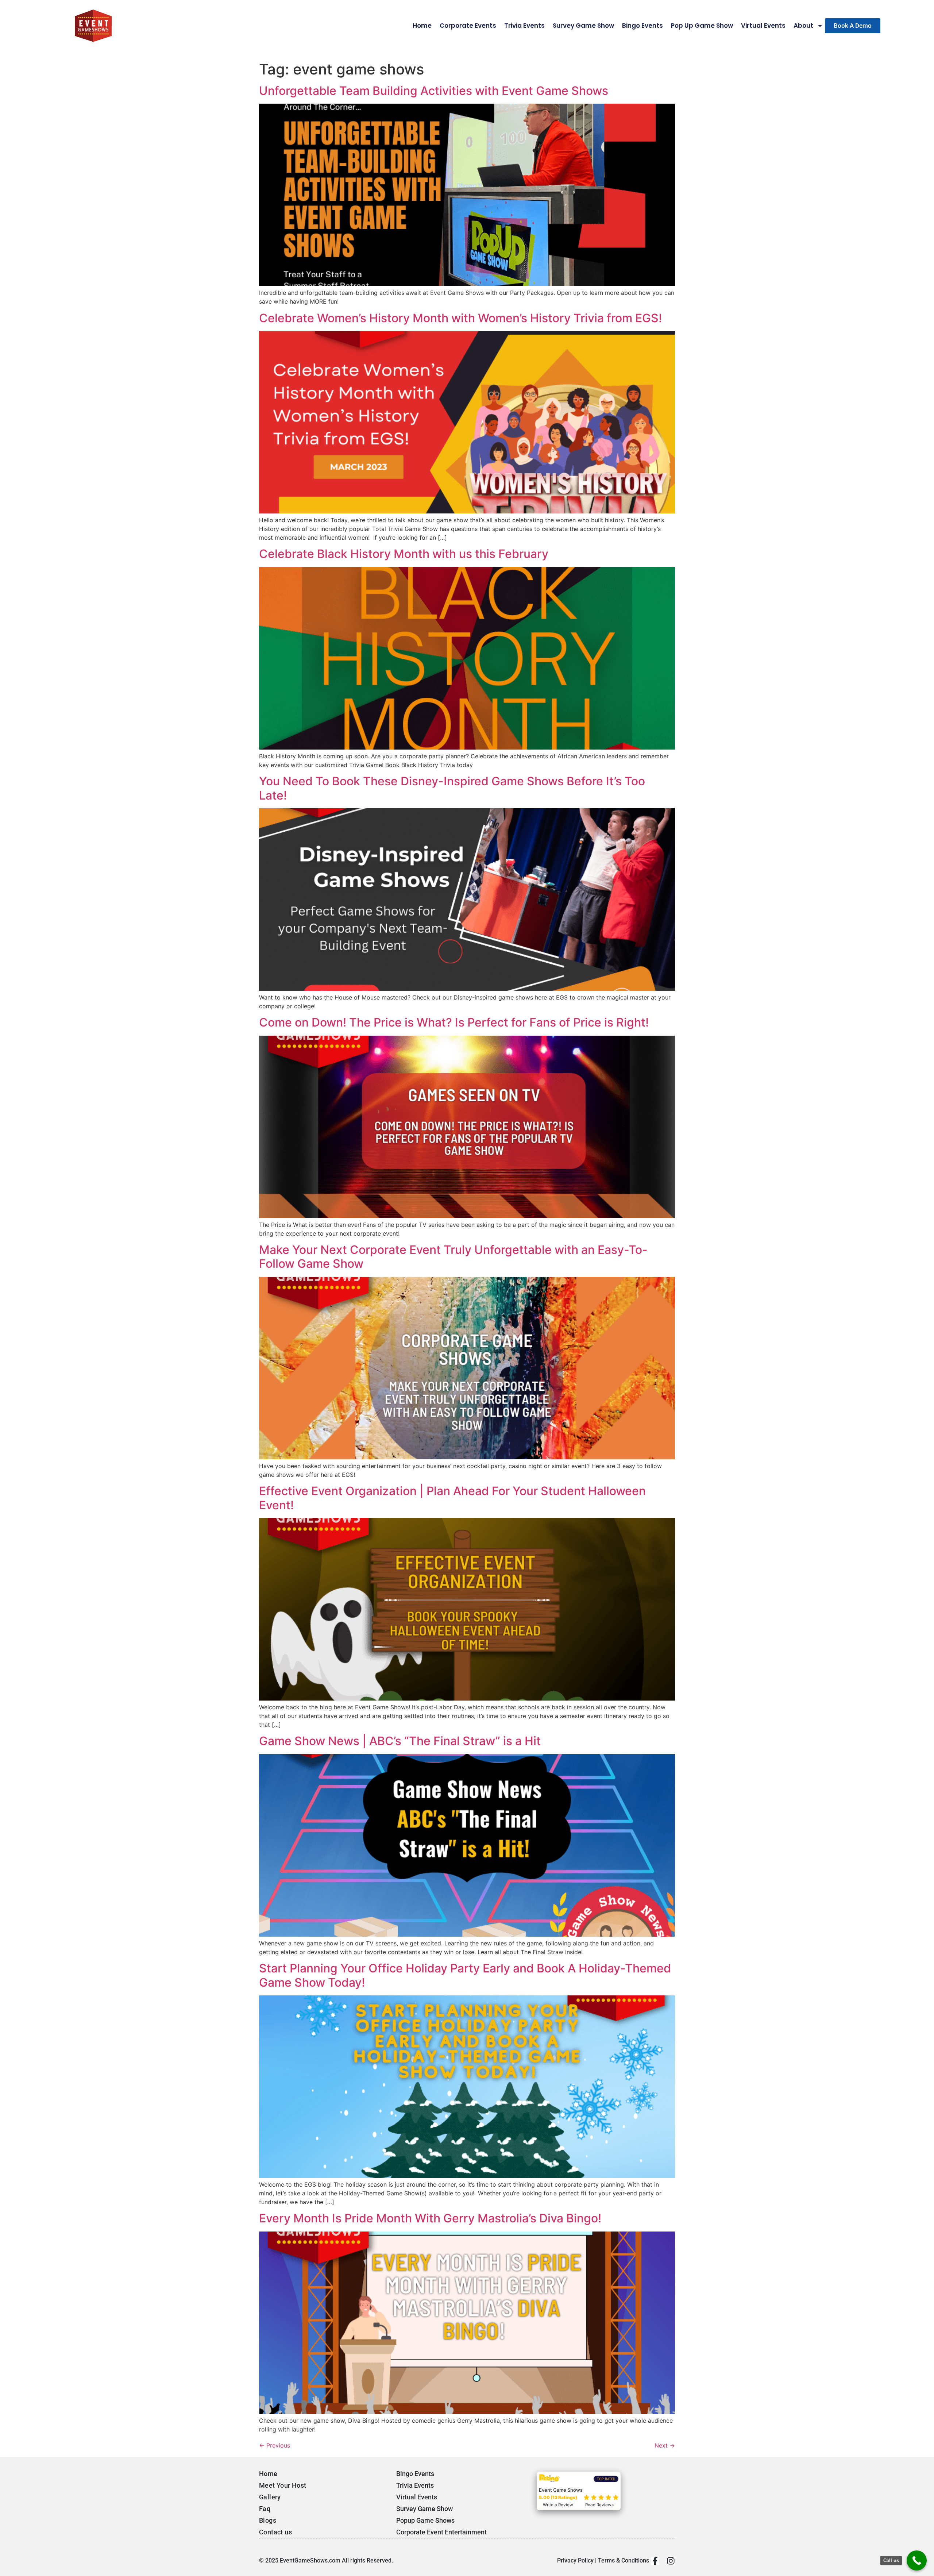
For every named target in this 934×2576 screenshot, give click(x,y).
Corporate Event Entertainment (441, 2532)
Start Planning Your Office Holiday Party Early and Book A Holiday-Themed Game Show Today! (465, 1975)
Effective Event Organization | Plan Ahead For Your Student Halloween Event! (452, 1498)
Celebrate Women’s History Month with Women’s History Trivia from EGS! (460, 318)
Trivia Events (524, 26)
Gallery (270, 2497)
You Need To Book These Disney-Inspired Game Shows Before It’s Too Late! (452, 788)
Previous (275, 2445)
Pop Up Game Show (702, 26)
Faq (265, 2509)
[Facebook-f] (655, 2561)
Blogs (268, 2520)
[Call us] (917, 2560)
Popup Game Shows (425, 2520)
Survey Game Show (583, 26)
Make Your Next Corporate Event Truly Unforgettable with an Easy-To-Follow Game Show (453, 1257)
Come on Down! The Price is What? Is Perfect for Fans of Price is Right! (454, 1022)
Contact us (275, 2532)
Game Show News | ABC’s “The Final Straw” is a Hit (400, 1741)
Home (422, 26)
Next (665, 2445)
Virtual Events (763, 26)
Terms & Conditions (624, 2560)
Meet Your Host (283, 2485)
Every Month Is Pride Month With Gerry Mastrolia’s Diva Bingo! (430, 2218)
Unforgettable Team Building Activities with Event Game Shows (434, 91)
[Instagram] (671, 2561)
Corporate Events (468, 26)
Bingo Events (642, 26)
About (803, 26)
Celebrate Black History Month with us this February (404, 554)
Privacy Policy (575, 2560)
